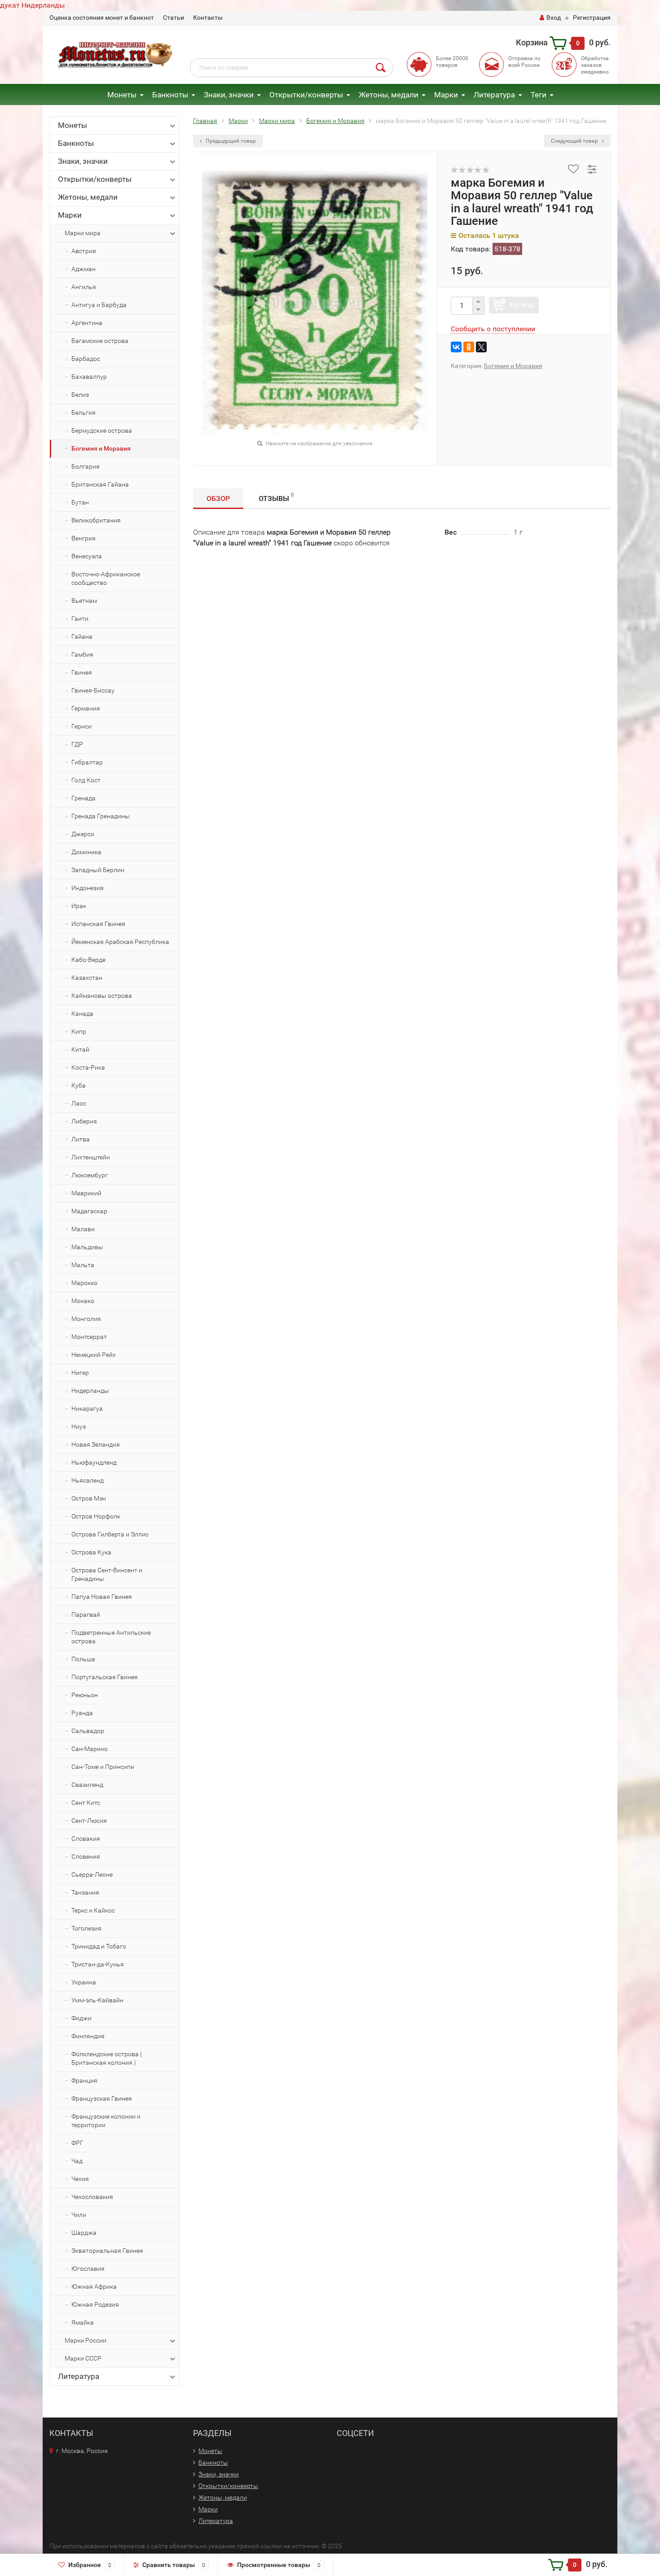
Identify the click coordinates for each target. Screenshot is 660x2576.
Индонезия (88, 888)
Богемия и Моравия (101, 448)
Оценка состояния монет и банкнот (102, 18)
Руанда (82, 1713)
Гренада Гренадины (101, 816)
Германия (86, 708)
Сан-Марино (90, 1749)
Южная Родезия (95, 2304)
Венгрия (84, 538)
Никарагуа (87, 1409)
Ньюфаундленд (94, 1462)
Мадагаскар (89, 1211)
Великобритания (96, 520)
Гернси (81, 726)
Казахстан (87, 978)
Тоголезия (86, 1928)
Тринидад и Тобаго (99, 1946)
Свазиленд (87, 1785)
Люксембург (90, 1175)
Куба (79, 1085)
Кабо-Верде (88, 960)
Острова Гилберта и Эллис (110, 1534)
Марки (446, 95)
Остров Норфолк (96, 1516)
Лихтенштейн (91, 1157)
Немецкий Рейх (94, 1355)
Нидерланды (90, 1391)
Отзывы (276, 497)
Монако (83, 1301)
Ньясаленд (88, 1480)
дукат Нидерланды (32, 5)
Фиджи (81, 2018)
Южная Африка (94, 2286)
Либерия (84, 1121)
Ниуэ (79, 1426)
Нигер (80, 1373)
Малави (83, 1229)
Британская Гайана (100, 484)
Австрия (84, 251)
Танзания (85, 1892)
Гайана (82, 636)
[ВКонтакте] (456, 347)
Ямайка (83, 2322)
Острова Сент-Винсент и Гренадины (107, 1574)
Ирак (79, 906)
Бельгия (84, 413)
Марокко (84, 1283)
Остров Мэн (89, 1498)
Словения (86, 1856)
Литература (494, 95)
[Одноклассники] (469, 347)
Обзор (218, 498)
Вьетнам (84, 601)
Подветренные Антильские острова (111, 1637)
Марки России (86, 2340)
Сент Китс (86, 1803)
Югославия (88, 2269)
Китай (80, 1049)
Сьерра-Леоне (92, 1874)
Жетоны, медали (389, 95)
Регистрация (592, 18)
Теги (539, 95)
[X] (481, 347)
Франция (84, 2080)
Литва (81, 1139)
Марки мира (83, 233)
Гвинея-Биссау (93, 690)
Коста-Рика (88, 1067)
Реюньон (85, 1695)
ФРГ (77, 2143)
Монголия (86, 1319)
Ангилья (84, 287)
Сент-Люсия (89, 1821)
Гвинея (82, 672)
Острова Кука (91, 1552)
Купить (522, 305)
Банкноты (170, 95)
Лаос (79, 1103)
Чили (79, 2215)
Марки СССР (83, 2358)
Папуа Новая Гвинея (102, 1597)
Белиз (80, 395)
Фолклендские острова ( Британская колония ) (107, 2058)
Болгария (86, 466)
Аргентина (87, 323)
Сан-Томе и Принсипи (103, 1767)
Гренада (84, 798)
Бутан (80, 502)
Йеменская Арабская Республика (120, 942)
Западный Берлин (98, 870)
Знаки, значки (229, 95)
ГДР (77, 744)
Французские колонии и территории (106, 2121)
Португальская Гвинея (105, 1677)
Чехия (80, 2179)
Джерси (83, 834)
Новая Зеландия (96, 1444)
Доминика (86, 852)
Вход (554, 18)
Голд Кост (86, 780)
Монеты (122, 95)
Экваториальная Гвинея (107, 2251)
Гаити (80, 619)
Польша (83, 1659)
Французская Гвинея (102, 2098)
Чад (77, 2161)
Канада (82, 1014)
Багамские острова (100, 341)
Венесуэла (87, 556)
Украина (84, 1982)
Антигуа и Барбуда (99, 305)
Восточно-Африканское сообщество (106, 578)
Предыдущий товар (230, 141)
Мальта (83, 1265)
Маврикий (86, 1193)
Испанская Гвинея (98, 924)
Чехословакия (92, 2197)
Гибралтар (87, 762)
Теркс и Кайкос (93, 1910)
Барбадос (86, 359)
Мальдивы (87, 1247)
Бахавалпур (89, 377)
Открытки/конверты (306, 95)
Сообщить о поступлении (493, 329)
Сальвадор (88, 1731)
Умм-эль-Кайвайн (97, 2000)
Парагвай (86, 1615)
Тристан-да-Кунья (98, 1964)
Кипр (79, 1031)
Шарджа (84, 2233)
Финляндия (88, 2036)
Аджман (84, 269)
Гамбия (82, 654)
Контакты (208, 18)
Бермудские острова (102, 430)
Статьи (174, 18)
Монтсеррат (89, 1337)
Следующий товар (575, 141)
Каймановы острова (102, 996)
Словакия (86, 1839)
